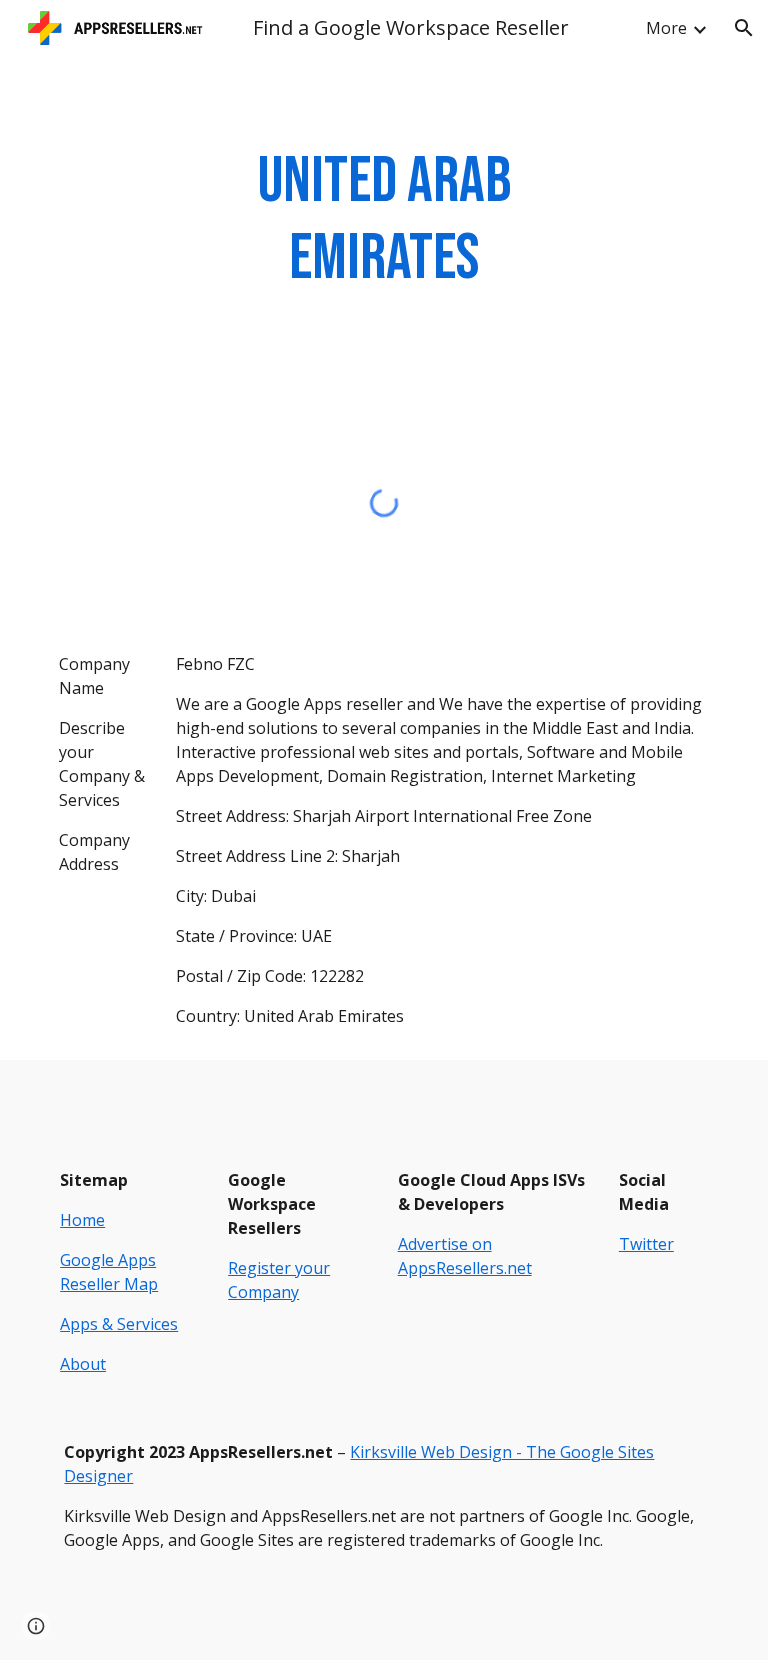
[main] (383, 221)
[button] (744, 28)
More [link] (666, 28)
